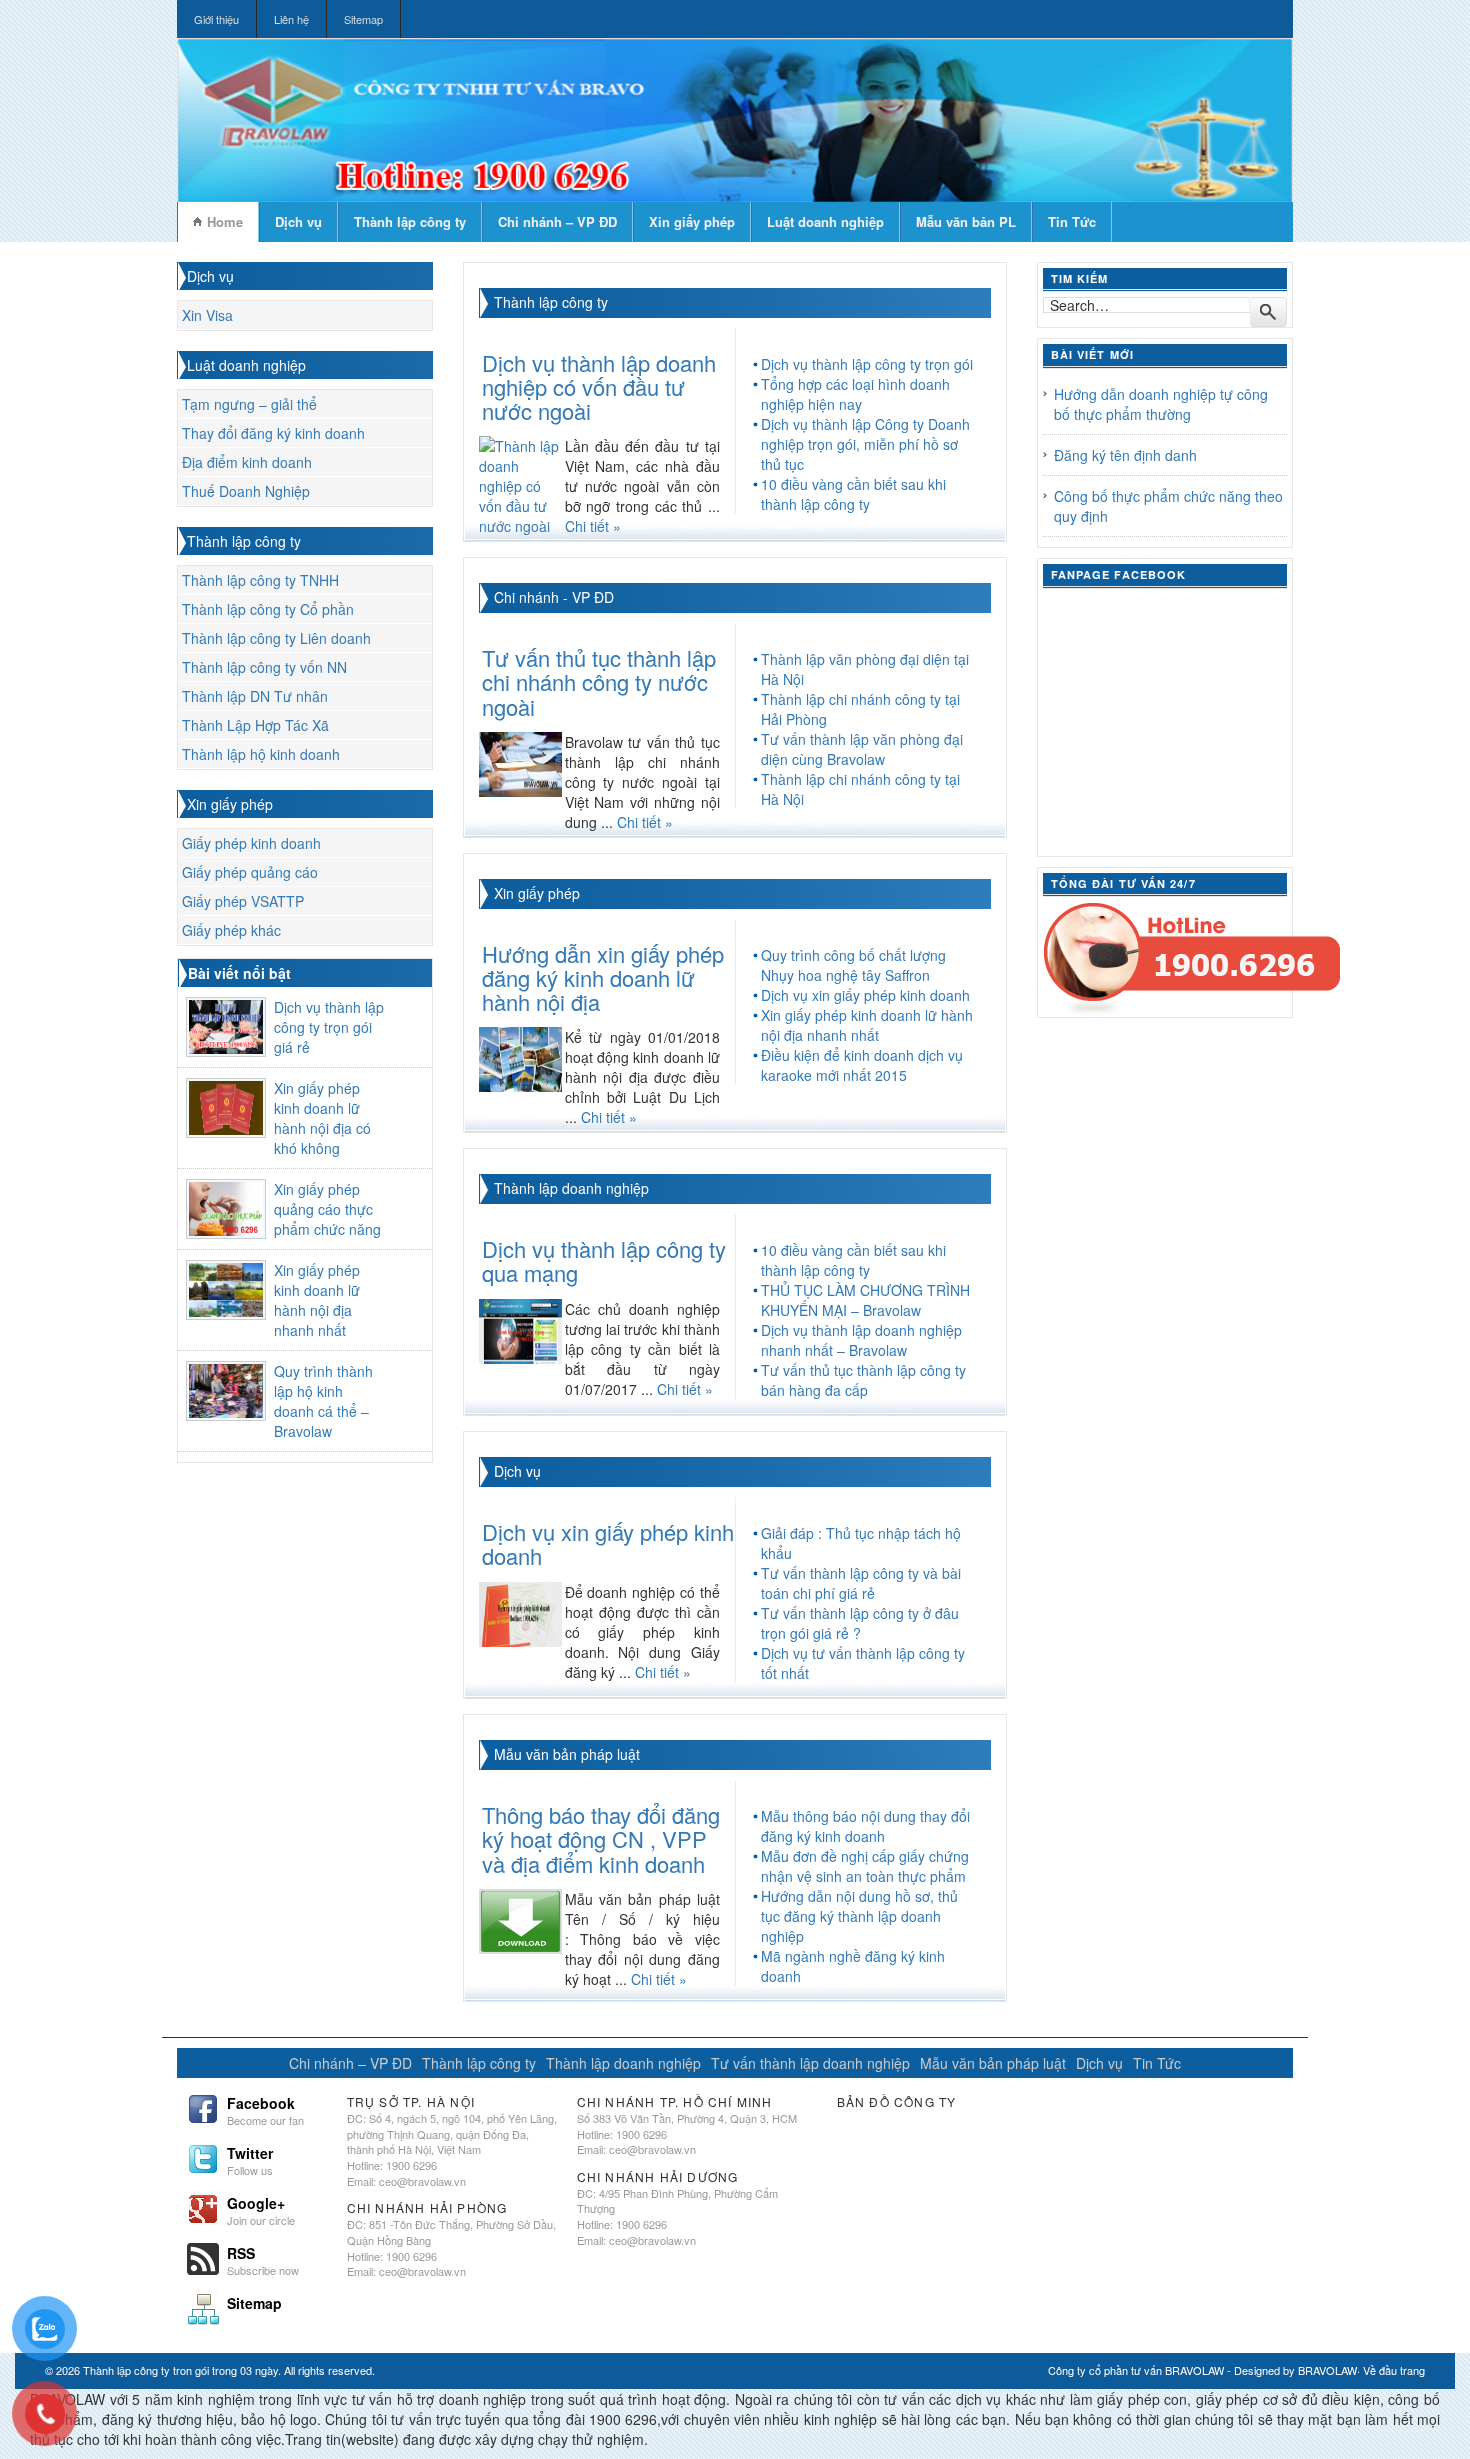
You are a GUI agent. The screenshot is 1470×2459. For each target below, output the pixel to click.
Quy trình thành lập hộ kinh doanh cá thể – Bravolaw (323, 1401)
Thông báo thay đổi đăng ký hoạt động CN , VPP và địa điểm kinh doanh (601, 1838)
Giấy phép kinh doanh (251, 843)
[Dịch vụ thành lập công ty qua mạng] (520, 1329)
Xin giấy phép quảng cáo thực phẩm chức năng (327, 1209)
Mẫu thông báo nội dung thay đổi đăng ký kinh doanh (865, 1826)
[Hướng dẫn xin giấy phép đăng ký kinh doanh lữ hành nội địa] (520, 1057)
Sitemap (363, 19)
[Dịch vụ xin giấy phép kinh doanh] (520, 1612)
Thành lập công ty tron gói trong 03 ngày (180, 2370)
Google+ (261, 2209)
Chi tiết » (593, 526)
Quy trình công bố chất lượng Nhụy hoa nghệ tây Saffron (853, 965)
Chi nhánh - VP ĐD (554, 597)
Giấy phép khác (231, 930)
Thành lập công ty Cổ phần (268, 609)
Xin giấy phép (692, 221)
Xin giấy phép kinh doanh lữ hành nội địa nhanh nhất (317, 1300)
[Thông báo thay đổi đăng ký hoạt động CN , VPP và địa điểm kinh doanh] (520, 1919)
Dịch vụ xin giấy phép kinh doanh (865, 995)
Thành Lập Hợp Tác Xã (255, 725)
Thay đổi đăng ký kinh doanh (273, 433)
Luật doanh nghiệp (825, 221)
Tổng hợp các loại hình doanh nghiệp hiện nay (855, 394)
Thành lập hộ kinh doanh (261, 754)
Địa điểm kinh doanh (247, 462)
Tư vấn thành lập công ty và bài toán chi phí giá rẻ (861, 1583)
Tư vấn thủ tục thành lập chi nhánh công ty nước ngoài (599, 681)
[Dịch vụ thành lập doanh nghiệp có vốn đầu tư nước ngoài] (521, 484)
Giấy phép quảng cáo (250, 872)
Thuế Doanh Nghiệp (246, 491)
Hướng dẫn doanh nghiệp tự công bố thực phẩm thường (1161, 404)
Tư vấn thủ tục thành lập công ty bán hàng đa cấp (863, 1380)
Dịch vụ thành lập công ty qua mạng (604, 1260)
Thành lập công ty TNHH (260, 580)
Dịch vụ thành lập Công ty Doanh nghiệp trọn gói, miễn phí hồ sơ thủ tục (865, 444)
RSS (263, 2259)
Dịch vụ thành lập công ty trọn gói (867, 364)
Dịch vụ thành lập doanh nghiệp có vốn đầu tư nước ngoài (599, 386)
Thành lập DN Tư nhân (255, 696)
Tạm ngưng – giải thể (249, 404)
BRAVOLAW (1327, 2370)
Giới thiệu (216, 19)
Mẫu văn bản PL (966, 221)
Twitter (250, 2159)
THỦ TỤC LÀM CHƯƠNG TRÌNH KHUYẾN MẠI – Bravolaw (865, 1300)
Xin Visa (207, 315)
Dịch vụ (298, 221)
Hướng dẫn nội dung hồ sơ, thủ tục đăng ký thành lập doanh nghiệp (859, 1916)
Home (225, 221)
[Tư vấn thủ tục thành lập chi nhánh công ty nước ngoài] (520, 762)
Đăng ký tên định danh (1125, 455)
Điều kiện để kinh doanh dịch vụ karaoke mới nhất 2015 (862, 1065)
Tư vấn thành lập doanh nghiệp (810, 2063)
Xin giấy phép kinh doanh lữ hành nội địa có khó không (322, 1118)
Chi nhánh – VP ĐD (557, 221)
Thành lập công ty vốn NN (264, 667)
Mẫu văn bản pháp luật (567, 1754)
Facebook (265, 2109)
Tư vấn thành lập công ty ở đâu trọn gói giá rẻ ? (860, 1623)
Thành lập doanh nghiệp (571, 1188)
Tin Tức (1072, 221)
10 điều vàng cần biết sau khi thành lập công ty (853, 494)
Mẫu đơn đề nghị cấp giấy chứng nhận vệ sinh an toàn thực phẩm (865, 1866)
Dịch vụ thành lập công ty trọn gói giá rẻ (329, 1027)
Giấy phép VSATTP (243, 901)
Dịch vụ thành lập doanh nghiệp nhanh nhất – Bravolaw (861, 1340)
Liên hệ (291, 19)
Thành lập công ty (410, 221)
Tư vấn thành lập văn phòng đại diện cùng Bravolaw (862, 749)
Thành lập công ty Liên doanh (276, 638)
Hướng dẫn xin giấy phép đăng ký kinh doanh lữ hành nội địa (603, 977)
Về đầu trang (1394, 2370)
